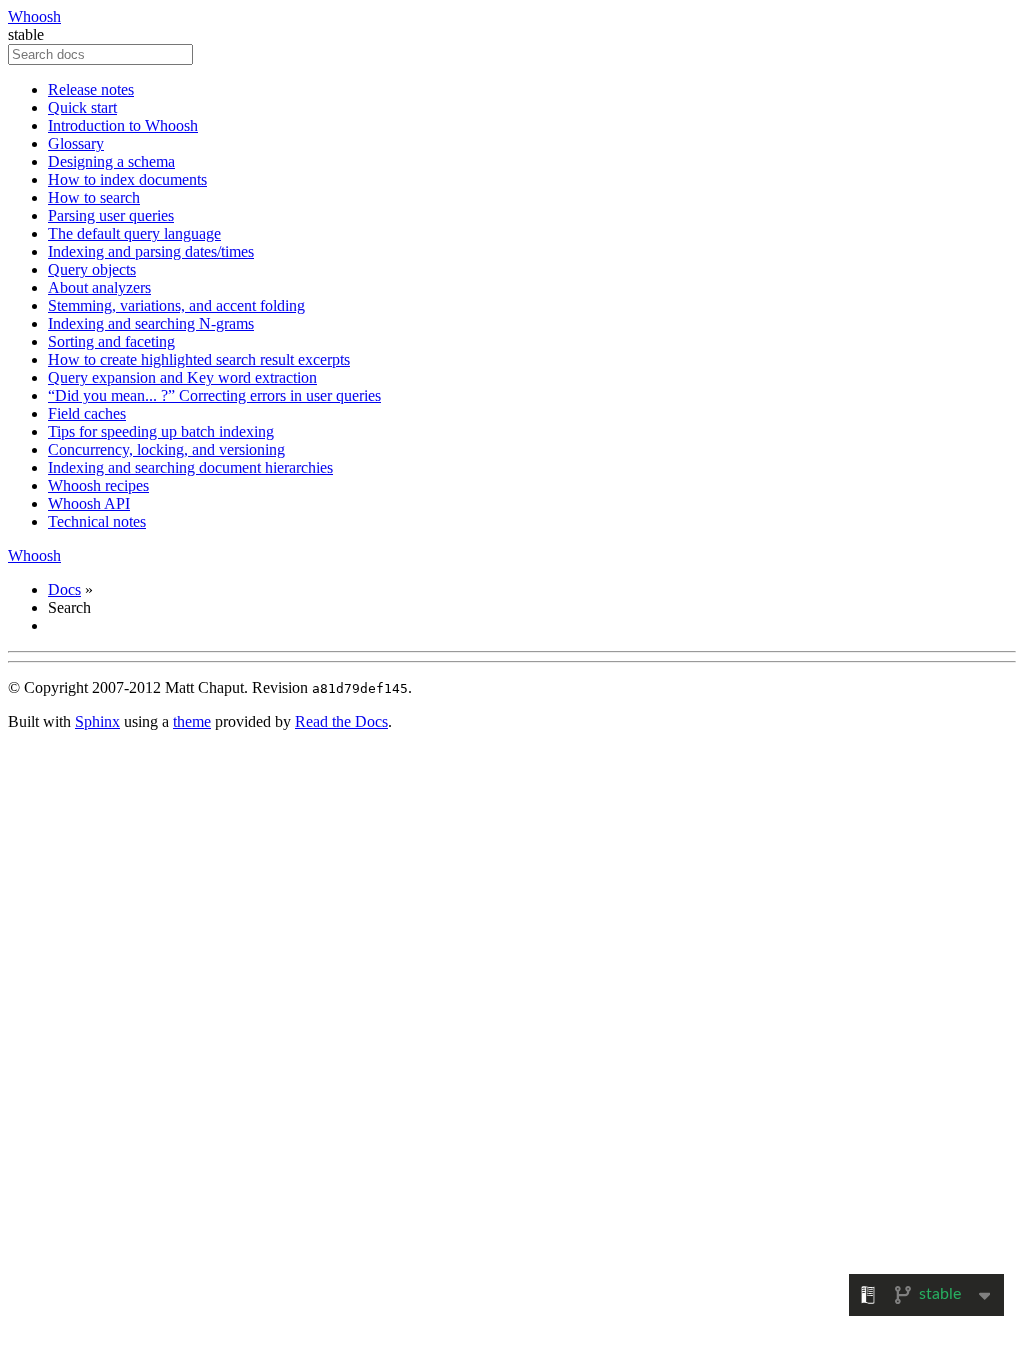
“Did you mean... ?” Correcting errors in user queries (214, 395)
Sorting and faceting (111, 341)
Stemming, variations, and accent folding (176, 305)
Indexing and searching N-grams (151, 323)
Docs (64, 589)
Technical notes (97, 521)
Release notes (91, 89)
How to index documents (127, 179)
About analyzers (99, 287)
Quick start (82, 107)
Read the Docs (341, 721)
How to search (94, 197)
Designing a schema (111, 161)
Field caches (87, 413)
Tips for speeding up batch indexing (161, 431)
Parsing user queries (111, 215)
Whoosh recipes (98, 485)
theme (192, 721)
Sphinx (97, 721)
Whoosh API (89, 503)
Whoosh (34, 16)
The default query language (134, 233)
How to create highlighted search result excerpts (199, 359)
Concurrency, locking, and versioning (166, 449)
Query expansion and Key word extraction (182, 377)
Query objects (92, 269)
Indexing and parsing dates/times (151, 251)
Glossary (76, 143)
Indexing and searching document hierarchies (190, 467)
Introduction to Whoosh (123, 125)
